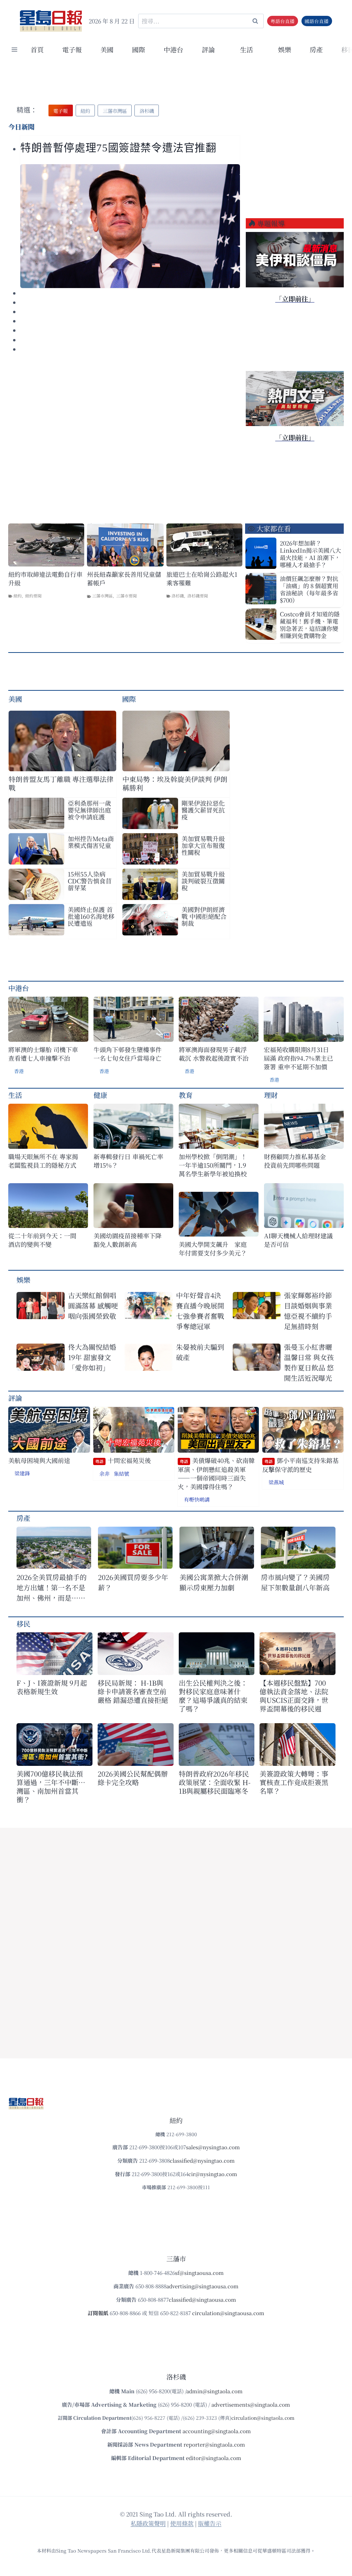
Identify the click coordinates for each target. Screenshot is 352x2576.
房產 (316, 49)
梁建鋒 (22, 1473)
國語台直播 (317, 21)
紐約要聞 (33, 596)
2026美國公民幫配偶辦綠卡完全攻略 (133, 1778)
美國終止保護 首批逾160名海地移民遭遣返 (91, 916)
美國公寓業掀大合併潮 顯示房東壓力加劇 (217, 1582)
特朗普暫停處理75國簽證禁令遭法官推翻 (118, 148)
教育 (186, 1095)
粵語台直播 (283, 21)
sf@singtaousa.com (199, 2273)
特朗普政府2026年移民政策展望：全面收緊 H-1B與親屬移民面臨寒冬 (215, 1782)
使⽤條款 (182, 2523)
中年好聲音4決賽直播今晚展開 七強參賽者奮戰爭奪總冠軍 (200, 1311)
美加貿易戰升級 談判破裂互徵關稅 (203, 881)
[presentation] (130, 226)
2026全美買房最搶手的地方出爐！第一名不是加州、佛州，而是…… (52, 1587)
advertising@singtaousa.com (202, 2286)
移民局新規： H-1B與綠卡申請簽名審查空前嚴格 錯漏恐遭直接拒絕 (133, 1691)
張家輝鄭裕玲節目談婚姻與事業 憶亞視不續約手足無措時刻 (308, 1311)
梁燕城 (276, 1482)
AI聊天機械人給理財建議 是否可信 (300, 1240)
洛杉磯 (178, 596)
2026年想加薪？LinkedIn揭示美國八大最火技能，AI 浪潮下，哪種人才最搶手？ (310, 554)
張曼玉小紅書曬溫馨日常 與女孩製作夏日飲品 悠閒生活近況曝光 (309, 1362)
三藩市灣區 (102, 596)
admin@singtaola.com (214, 2391)
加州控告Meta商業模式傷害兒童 (91, 842)
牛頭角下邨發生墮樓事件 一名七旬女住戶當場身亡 (128, 1054)
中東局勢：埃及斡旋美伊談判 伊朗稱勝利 (175, 783)
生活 (15, 1095)
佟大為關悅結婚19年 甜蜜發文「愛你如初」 (92, 1357)
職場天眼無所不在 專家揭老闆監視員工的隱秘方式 (43, 1161)
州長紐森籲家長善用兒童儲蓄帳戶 (124, 579)
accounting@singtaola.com (217, 2431)
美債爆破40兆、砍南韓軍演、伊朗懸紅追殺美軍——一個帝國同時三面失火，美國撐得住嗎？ (216, 1473)
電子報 (72, 49)
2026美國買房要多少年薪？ (133, 1582)
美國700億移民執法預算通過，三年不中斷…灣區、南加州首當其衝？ (51, 1787)
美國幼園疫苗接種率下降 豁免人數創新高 (128, 1240)
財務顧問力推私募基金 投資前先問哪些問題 (298, 1161)
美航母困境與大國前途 (39, 1460)
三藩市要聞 (126, 596)
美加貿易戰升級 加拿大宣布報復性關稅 (203, 845)
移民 (23, 1624)
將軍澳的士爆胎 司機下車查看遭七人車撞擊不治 (43, 1054)
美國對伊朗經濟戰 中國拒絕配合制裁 (204, 916)
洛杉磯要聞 (198, 596)
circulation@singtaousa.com (228, 2313)
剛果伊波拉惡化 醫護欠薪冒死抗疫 (203, 810)
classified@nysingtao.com (202, 2160)
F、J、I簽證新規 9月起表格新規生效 (52, 1687)
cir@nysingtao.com (213, 2174)
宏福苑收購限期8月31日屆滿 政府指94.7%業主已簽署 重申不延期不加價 (298, 1058)
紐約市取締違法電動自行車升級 (45, 579)
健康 (100, 1095)
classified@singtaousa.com (202, 2299)
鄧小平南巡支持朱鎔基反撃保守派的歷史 (300, 1465)
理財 (271, 1095)
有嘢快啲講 (197, 1499)
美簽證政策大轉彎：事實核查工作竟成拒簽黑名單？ (294, 1782)
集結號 (122, 1473)
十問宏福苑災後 (123, 1460)
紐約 (18, 596)
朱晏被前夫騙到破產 (200, 1352)
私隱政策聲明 (148, 2523)
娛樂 (285, 49)
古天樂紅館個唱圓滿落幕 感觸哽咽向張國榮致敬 (93, 1306)
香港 (19, 1071)
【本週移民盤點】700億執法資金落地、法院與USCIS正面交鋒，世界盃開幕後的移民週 (294, 1696)
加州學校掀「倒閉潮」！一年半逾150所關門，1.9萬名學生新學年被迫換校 (213, 1165)
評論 (15, 1398)
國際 (139, 49)
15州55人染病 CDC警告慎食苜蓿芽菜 (90, 881)
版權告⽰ (210, 2523)
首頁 (37, 49)
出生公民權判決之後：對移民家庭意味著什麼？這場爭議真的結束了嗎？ (213, 1696)
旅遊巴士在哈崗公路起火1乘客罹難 (202, 579)
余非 (104, 1473)
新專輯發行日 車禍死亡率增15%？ (128, 1161)
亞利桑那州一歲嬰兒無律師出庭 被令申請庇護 (89, 810)
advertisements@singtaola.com (251, 2404)
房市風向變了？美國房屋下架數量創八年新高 (295, 1582)
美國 (107, 49)
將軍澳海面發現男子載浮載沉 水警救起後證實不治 (214, 1054)
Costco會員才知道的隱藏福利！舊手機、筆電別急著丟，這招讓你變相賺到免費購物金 (310, 625)
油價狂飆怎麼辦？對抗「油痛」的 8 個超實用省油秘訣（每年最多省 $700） (309, 589)
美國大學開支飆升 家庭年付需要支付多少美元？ (213, 1249)
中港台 (173, 49)
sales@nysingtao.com (213, 2147)
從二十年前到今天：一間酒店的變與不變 (42, 1240)
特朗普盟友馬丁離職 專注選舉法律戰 (61, 783)
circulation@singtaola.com (263, 2418)
